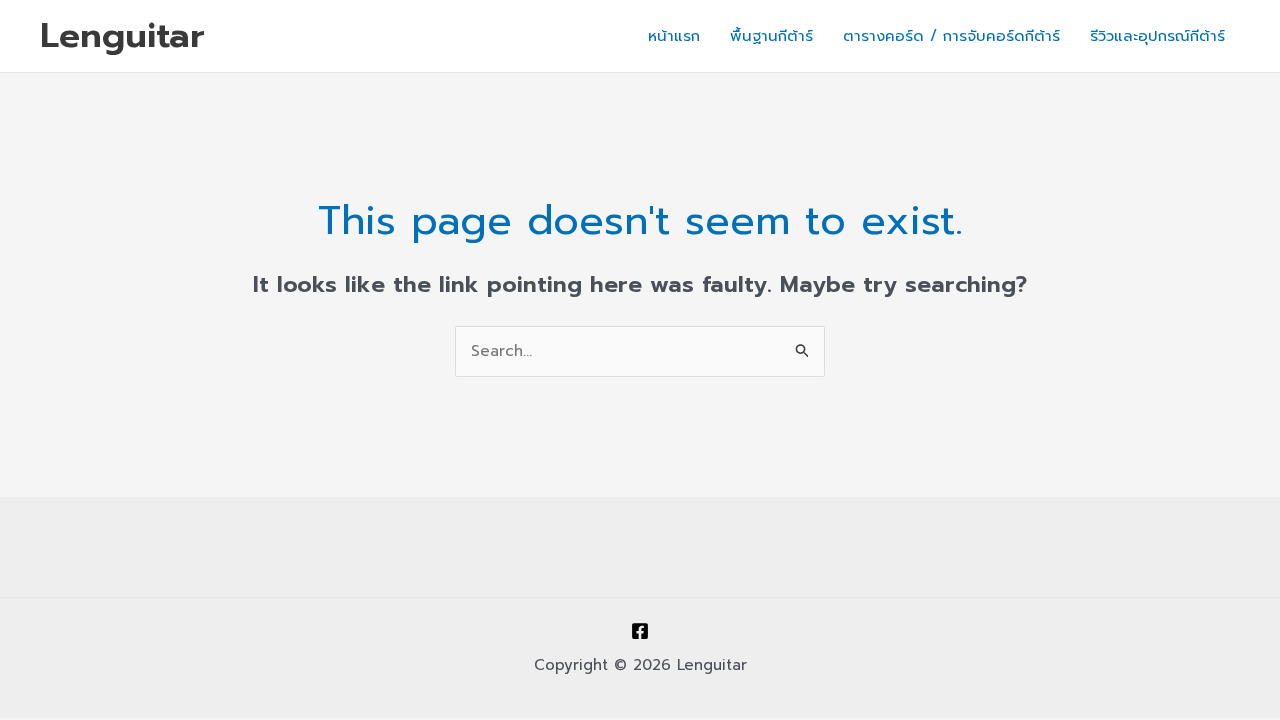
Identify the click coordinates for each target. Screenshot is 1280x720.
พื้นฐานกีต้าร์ (771, 36)
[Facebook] (640, 631)
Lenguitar (122, 35)
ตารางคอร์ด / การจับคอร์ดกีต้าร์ (951, 36)
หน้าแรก (674, 36)
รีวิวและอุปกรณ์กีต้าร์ (1157, 36)
